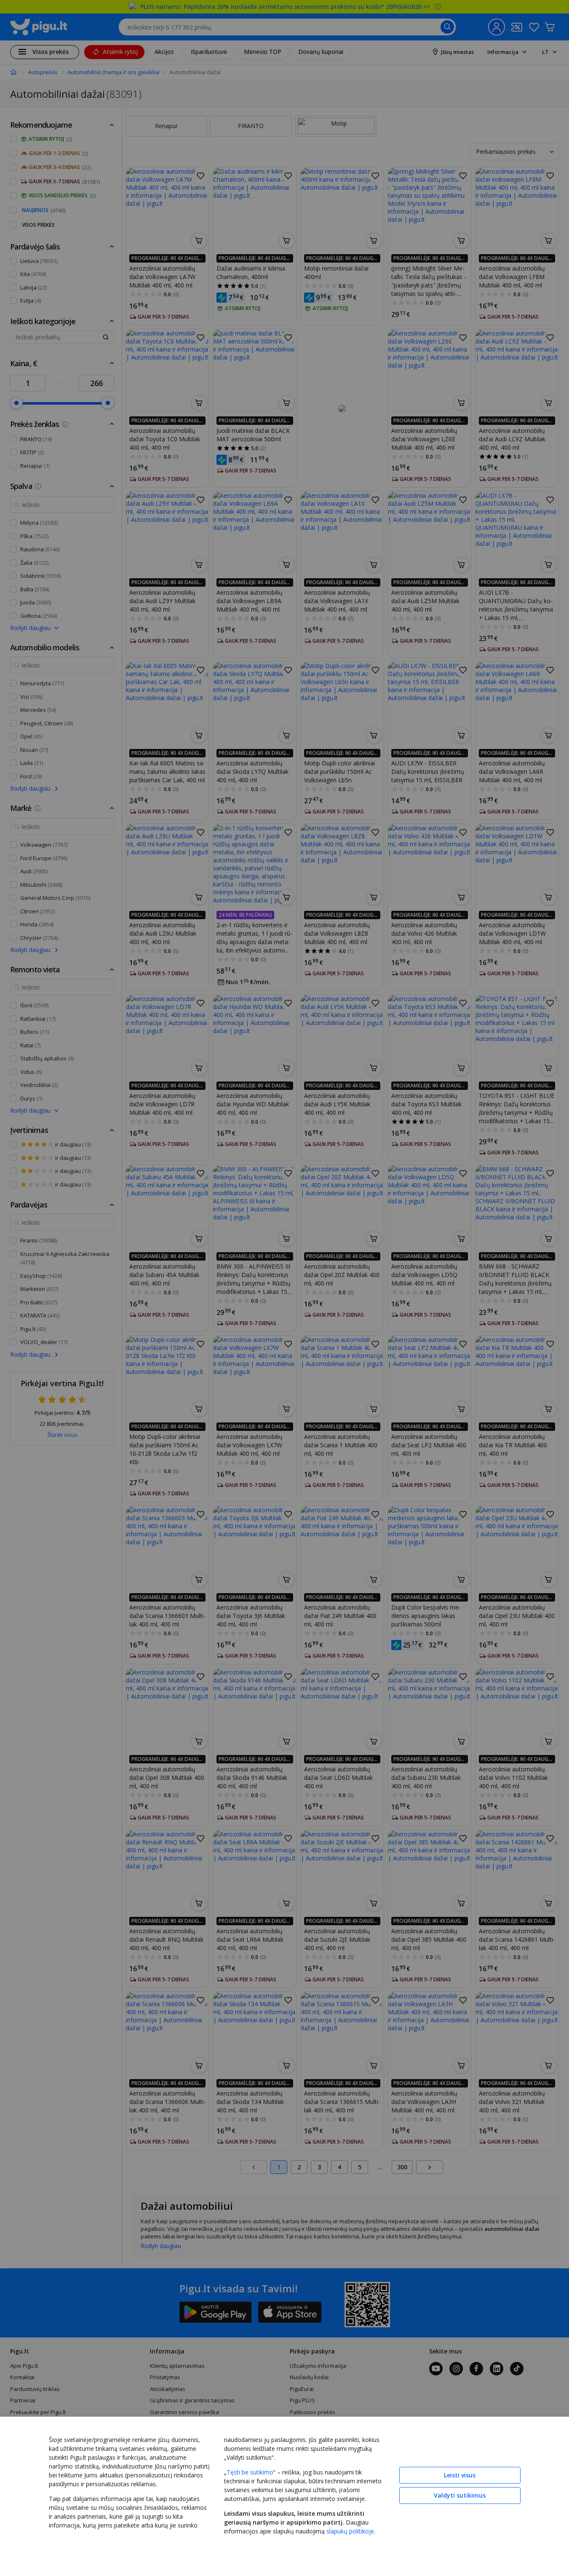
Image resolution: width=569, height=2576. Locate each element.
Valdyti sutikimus (460, 2495)
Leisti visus (460, 2475)
